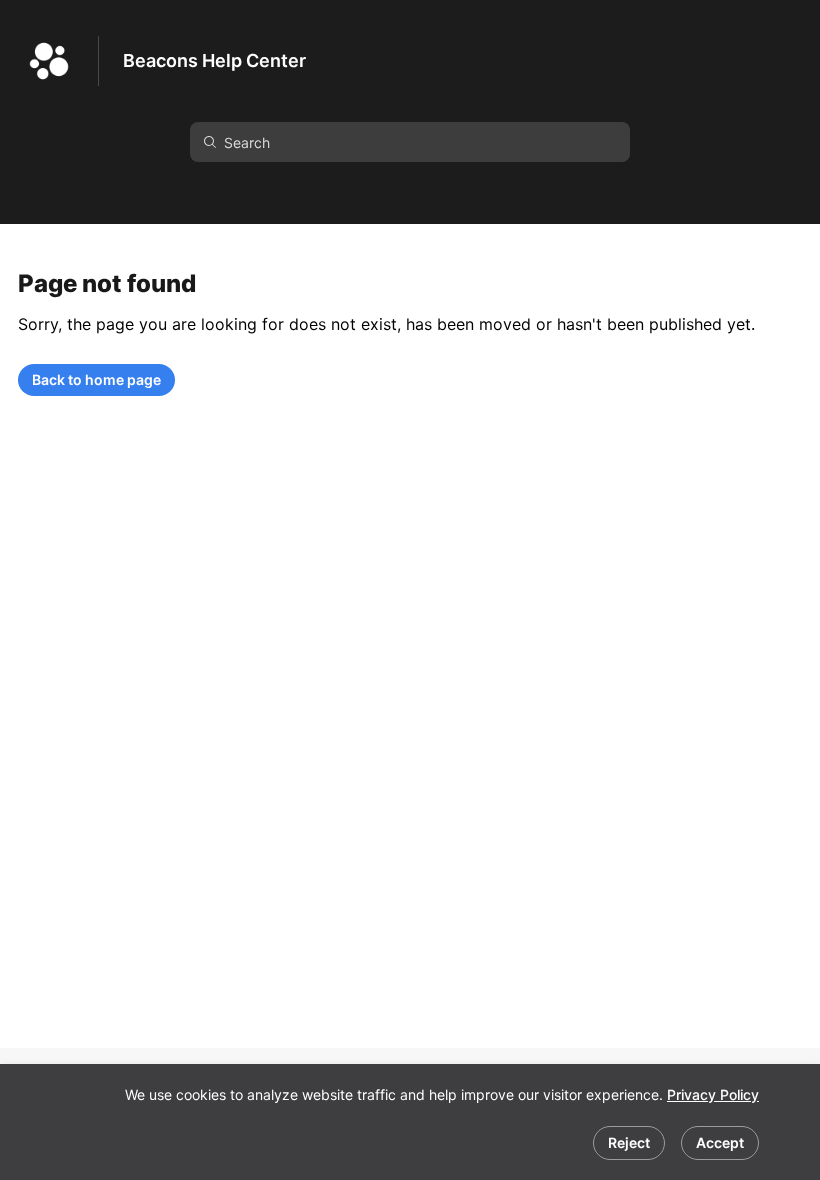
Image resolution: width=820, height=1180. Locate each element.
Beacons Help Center (214, 60)
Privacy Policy (713, 1094)
